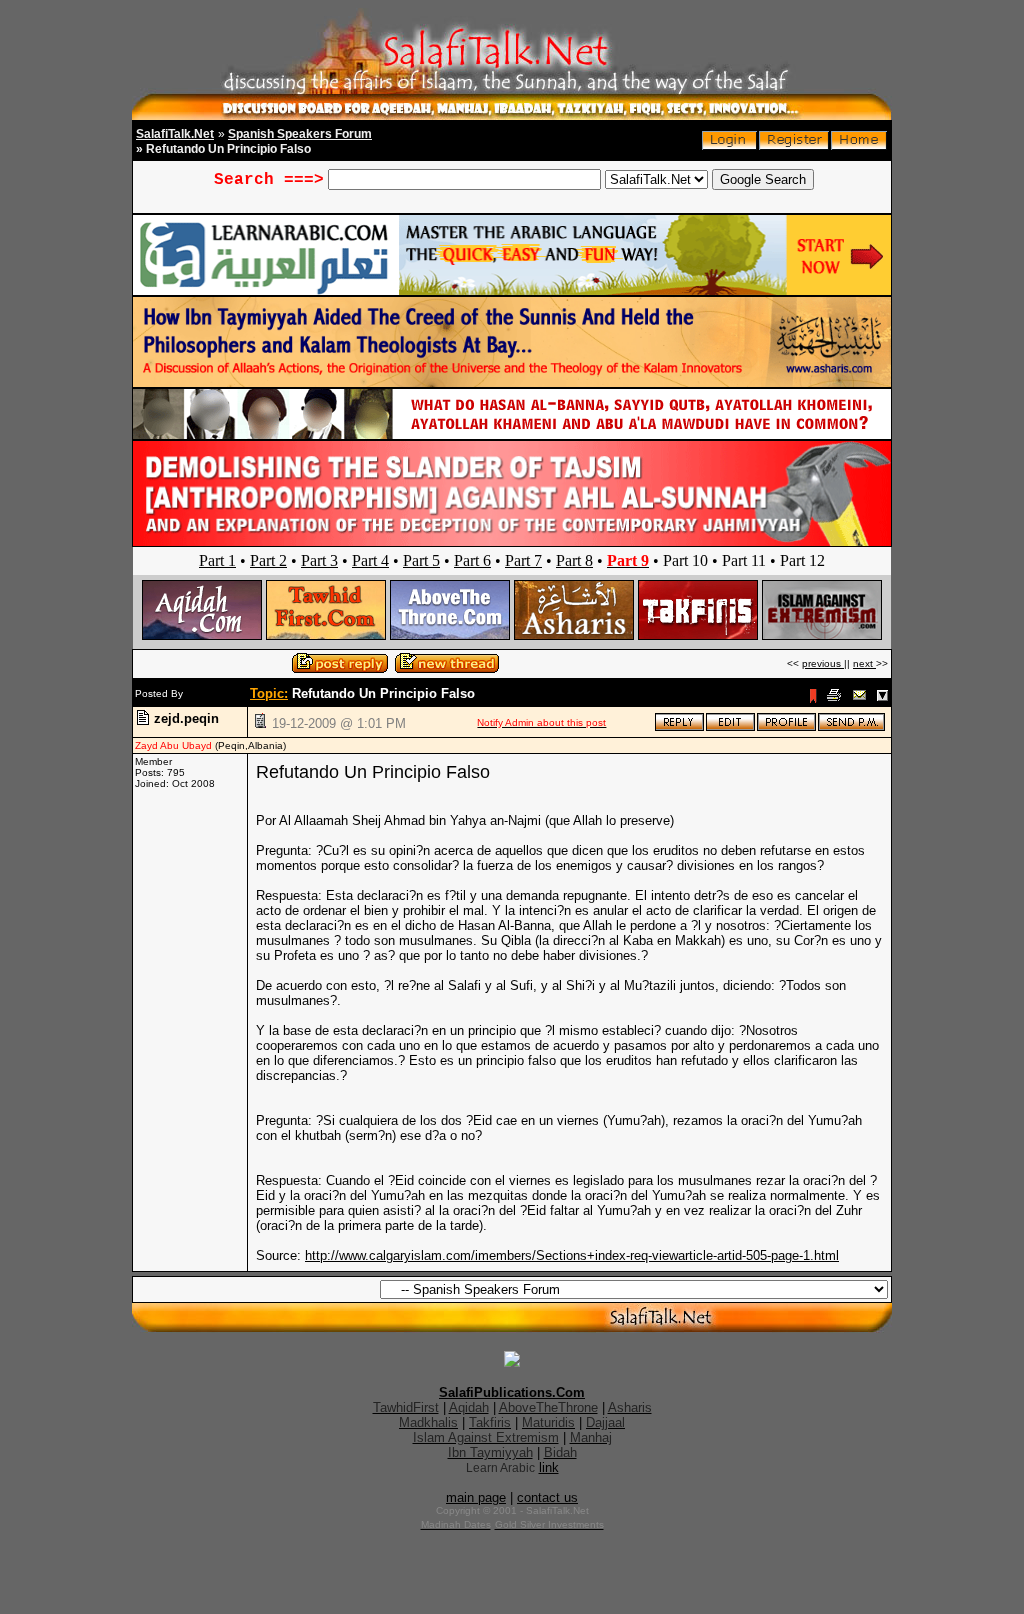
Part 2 (268, 560)
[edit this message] (730, 727)
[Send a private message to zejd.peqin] (851, 727)
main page (476, 1497)
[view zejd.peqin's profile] (786, 727)
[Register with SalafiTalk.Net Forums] (794, 145)
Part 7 (523, 560)
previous (823, 663)
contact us (547, 1497)
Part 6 (472, 560)
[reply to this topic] (679, 727)
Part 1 (217, 560)
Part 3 (319, 560)
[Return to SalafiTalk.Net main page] (859, 145)
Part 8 (574, 560)
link (549, 1467)
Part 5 (421, 560)
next (864, 663)
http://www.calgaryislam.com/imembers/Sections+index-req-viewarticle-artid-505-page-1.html (572, 1255)
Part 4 (370, 560)
